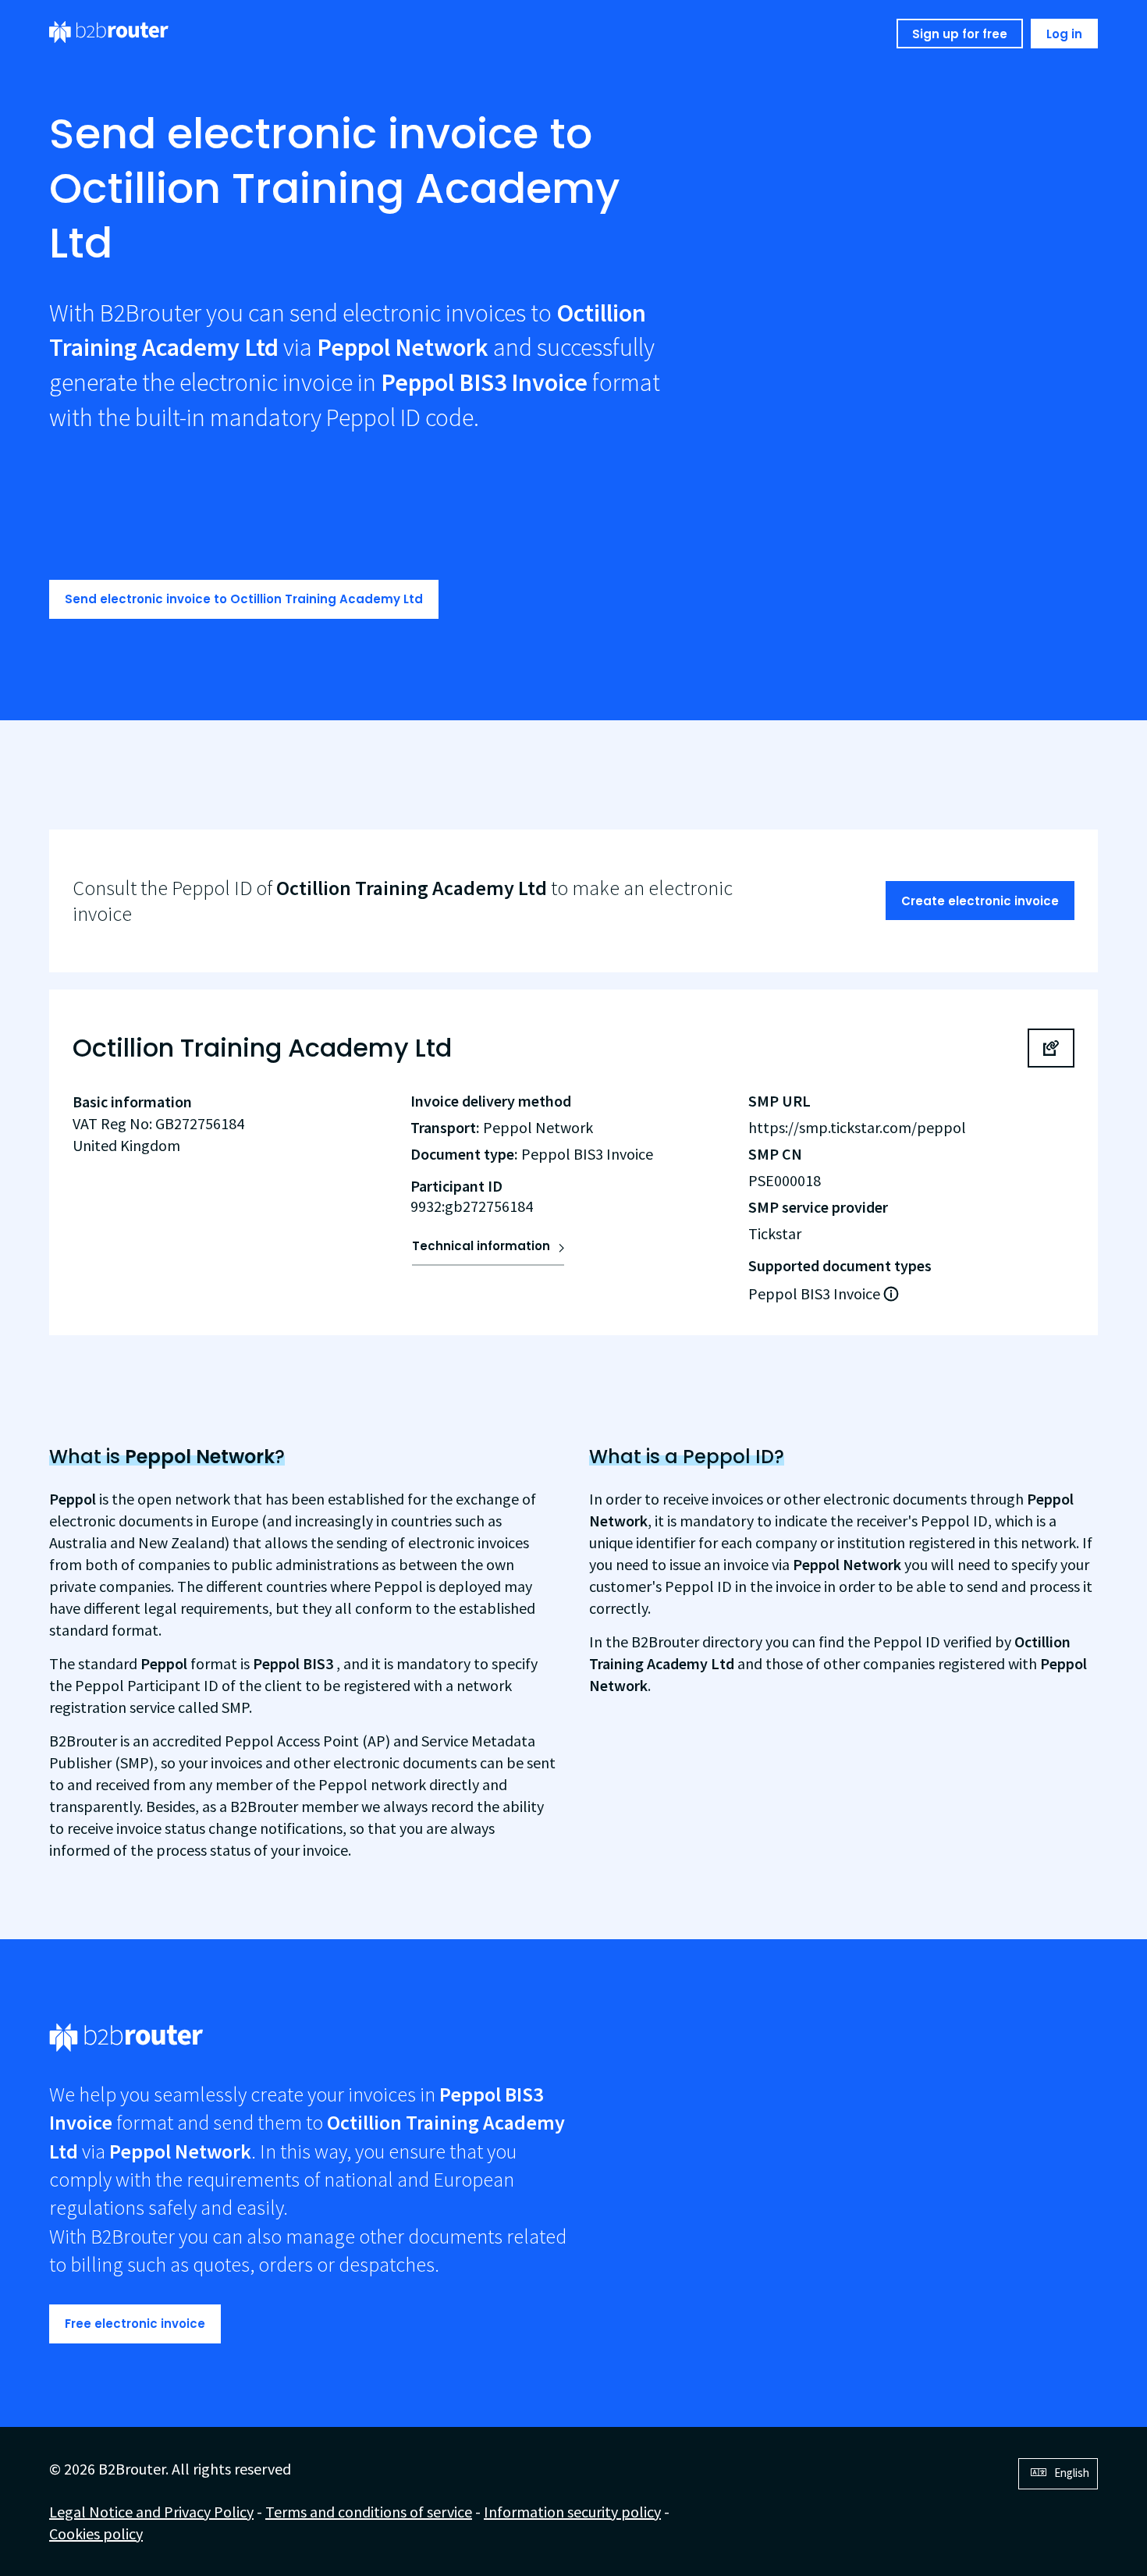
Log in (1064, 34)
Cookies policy (96, 2533)
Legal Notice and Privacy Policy (151, 2512)
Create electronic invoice (980, 901)
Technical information (481, 1246)
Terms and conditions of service (369, 2512)
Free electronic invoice (135, 2324)
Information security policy (572, 2512)
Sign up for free (960, 34)
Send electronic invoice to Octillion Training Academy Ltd (244, 599)
